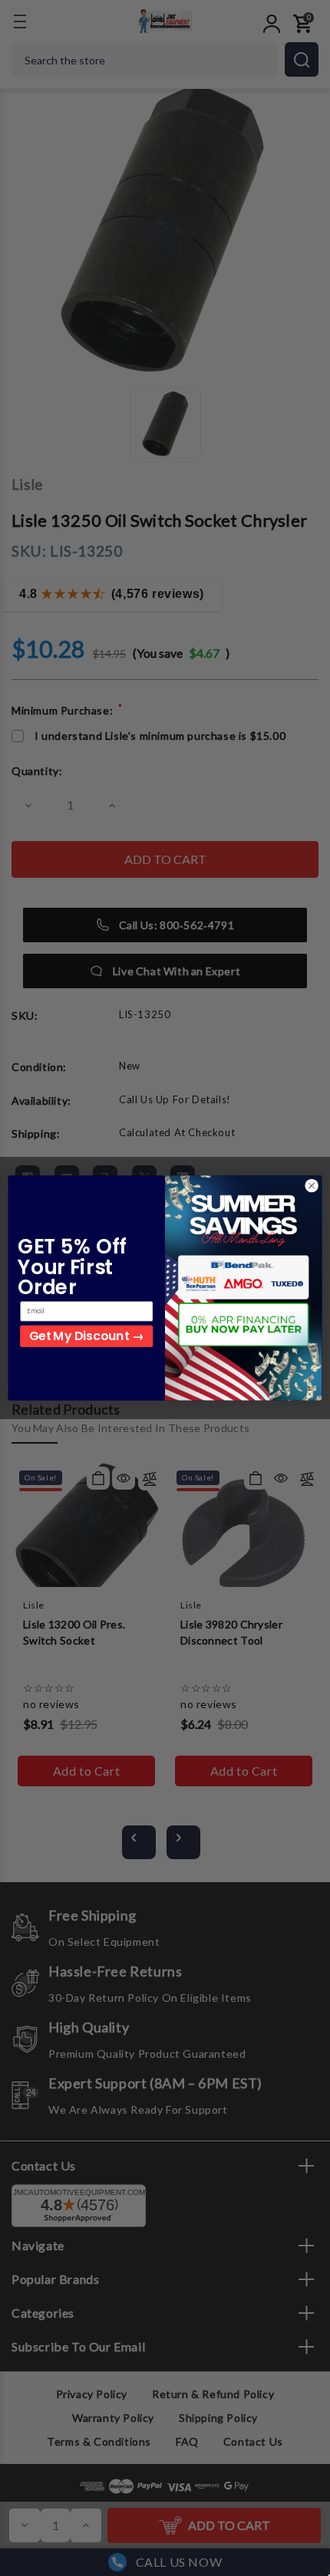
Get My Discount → (86, 1336)
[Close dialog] (312, 1185)
